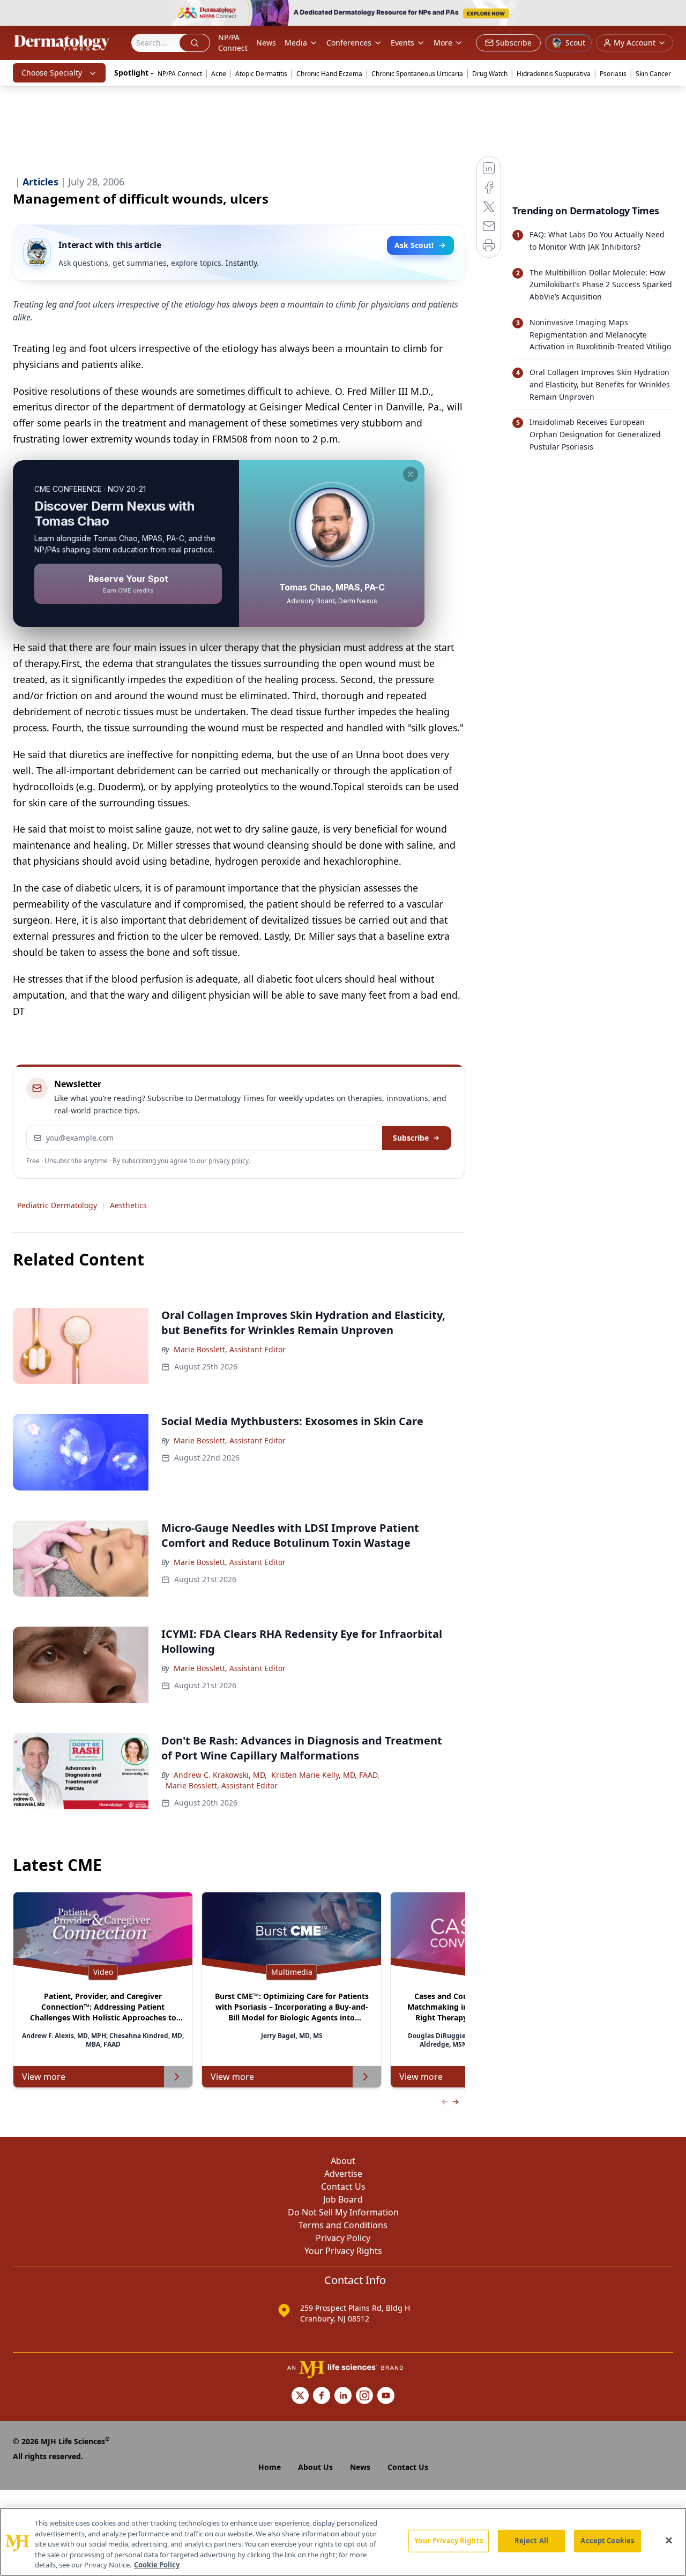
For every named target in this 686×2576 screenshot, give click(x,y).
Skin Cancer (653, 74)
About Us (315, 2467)
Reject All (531, 2541)
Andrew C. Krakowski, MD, (220, 1775)
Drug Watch (490, 74)
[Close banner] (672, 14)
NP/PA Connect (233, 43)
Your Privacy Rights (343, 2251)
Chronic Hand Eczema (329, 74)
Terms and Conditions (343, 2225)
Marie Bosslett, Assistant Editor (230, 1349)
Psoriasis (613, 74)
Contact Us (343, 2186)
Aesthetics (128, 1205)
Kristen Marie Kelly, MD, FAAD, (325, 1775)
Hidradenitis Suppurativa (554, 74)
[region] (343, 2542)
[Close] (669, 2541)
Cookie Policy (157, 2565)
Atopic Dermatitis (261, 74)
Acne (219, 74)
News (266, 43)
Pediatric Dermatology (57, 1205)
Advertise (343, 2174)
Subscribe (411, 1138)
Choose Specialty (52, 73)
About (343, 2161)
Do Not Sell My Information (343, 2212)
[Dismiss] (411, 474)
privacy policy (229, 1161)
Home (270, 2467)
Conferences (349, 43)
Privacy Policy (343, 2238)
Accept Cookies (607, 2541)
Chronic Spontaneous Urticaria (417, 74)
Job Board (343, 2199)
